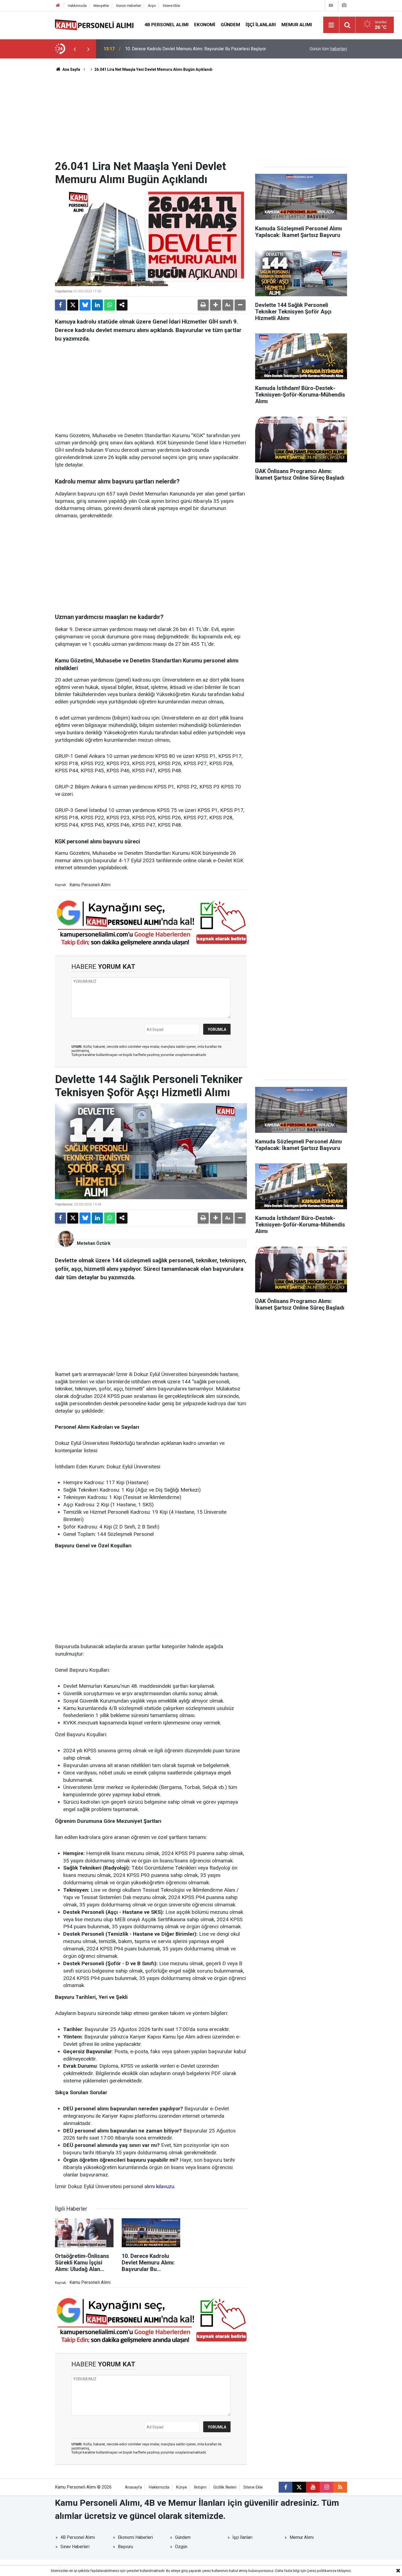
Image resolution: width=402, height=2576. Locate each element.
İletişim (200, 2487)
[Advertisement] (201, 119)
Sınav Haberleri (75, 2547)
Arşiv (152, 6)
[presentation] (75, 49)
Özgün (181, 2547)
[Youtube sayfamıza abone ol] (313, 2487)
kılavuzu (165, 2186)
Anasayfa (133, 2487)
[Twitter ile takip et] (299, 2487)
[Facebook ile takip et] (286, 2487)
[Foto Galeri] (344, 5)
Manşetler (101, 6)
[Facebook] (60, 305)
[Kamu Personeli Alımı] (94, 24)
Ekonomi (205, 25)
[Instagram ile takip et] (327, 2487)
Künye (182, 2487)
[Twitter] (73, 305)
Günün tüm (328, 49)
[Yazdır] (203, 305)
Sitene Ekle (171, 6)
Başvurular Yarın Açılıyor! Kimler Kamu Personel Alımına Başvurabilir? (190, 49)
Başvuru (125, 2547)
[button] (215, 305)
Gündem (230, 25)
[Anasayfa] (58, 6)
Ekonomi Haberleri (135, 2537)
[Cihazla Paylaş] (122, 305)
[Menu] (331, 25)
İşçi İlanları (261, 25)
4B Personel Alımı (167, 25)
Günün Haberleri (129, 6)
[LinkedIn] (97, 305)
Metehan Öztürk (94, 1243)
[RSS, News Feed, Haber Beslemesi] (340, 2487)
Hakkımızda (77, 6)
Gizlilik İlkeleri (225, 2487)
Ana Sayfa (71, 69)
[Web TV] (331, 5)
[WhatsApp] (110, 305)
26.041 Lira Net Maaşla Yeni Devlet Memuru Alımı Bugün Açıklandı (153, 69)
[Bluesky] (85, 305)
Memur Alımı (297, 25)
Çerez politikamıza (322, 2571)
